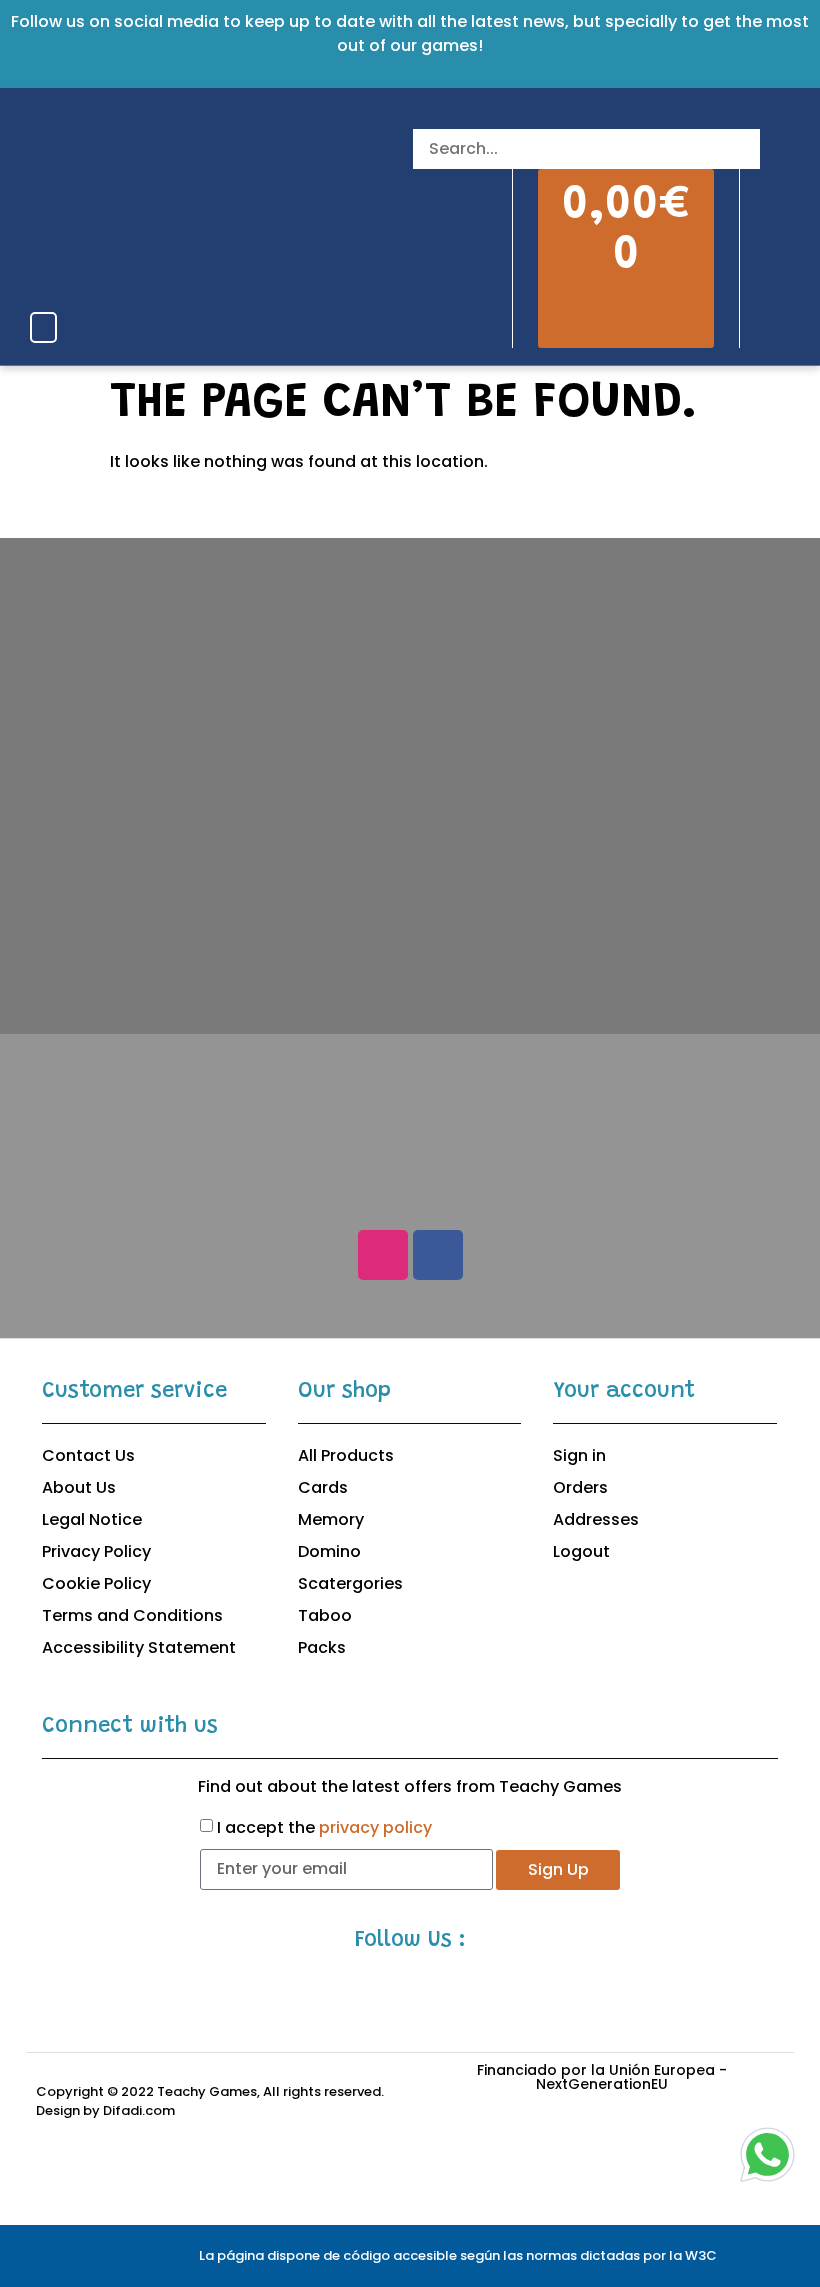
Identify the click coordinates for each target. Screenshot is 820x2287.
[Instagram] (383, 1255)
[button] (43, 327)
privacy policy (375, 1827)
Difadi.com (139, 2110)
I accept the (324, 1827)
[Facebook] (438, 1255)
